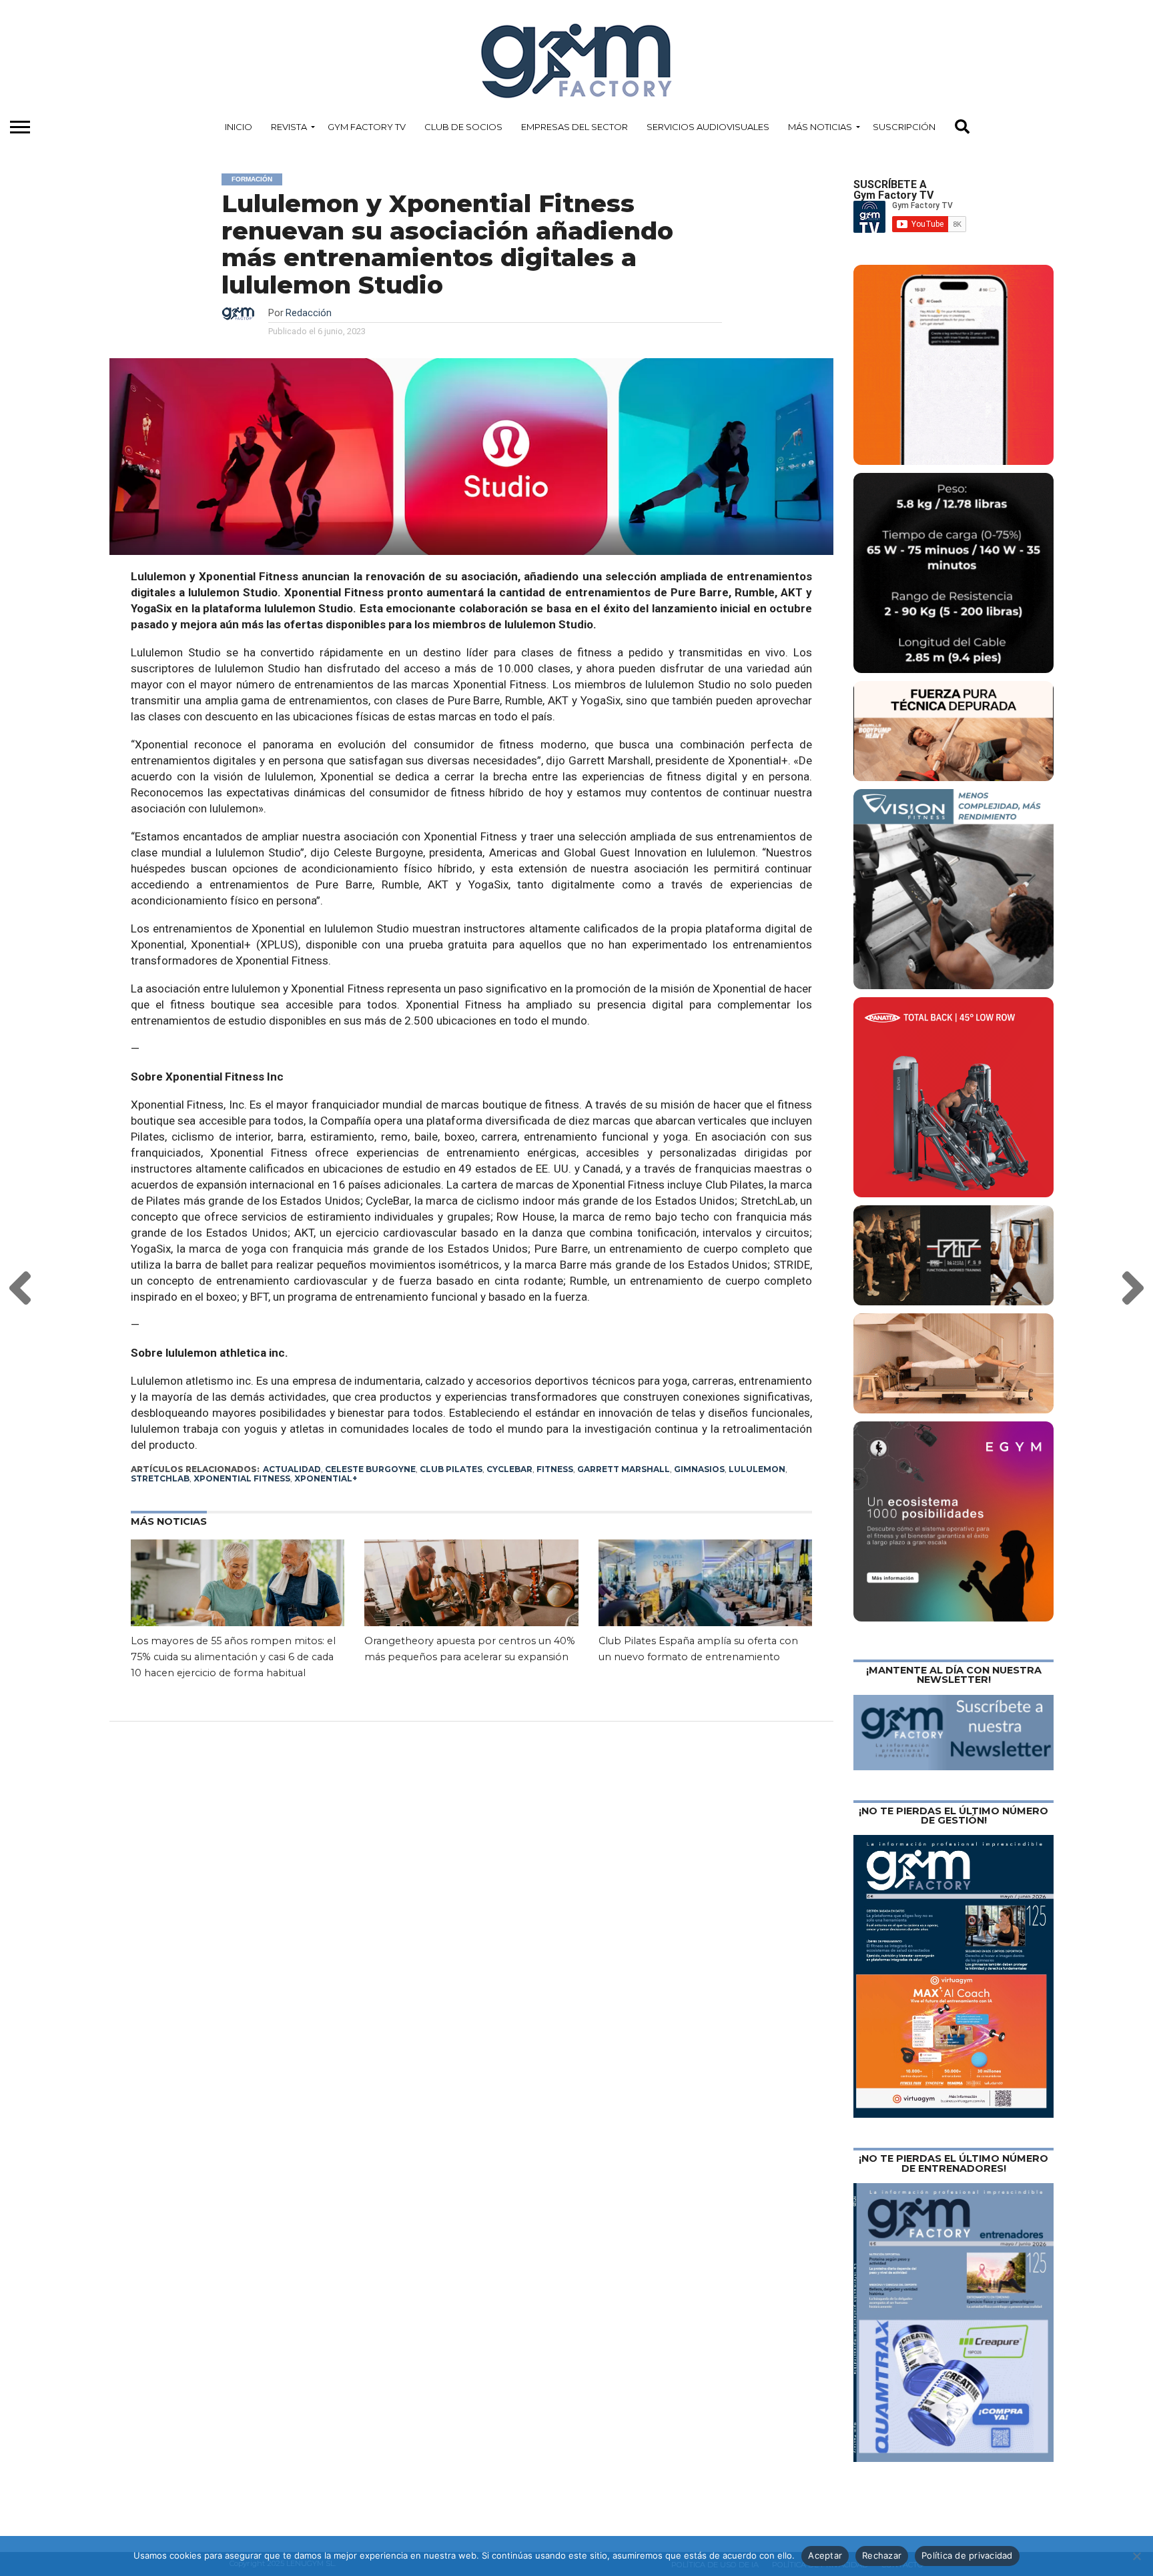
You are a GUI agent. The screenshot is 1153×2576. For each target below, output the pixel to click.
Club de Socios (463, 127)
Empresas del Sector (574, 127)
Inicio (239, 127)
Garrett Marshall (624, 1469)
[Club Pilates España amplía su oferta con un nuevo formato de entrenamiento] (705, 1603)
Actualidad (292, 1469)
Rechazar (882, 2555)
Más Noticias (820, 127)
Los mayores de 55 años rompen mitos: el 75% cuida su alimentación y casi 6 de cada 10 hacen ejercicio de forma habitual (233, 1657)
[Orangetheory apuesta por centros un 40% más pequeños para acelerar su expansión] (471, 1603)
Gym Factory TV (367, 127)
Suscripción (904, 127)
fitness (555, 1469)
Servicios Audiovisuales (708, 127)
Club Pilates (451, 1469)
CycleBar (509, 1469)
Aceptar (825, 2555)
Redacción (309, 313)
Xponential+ (326, 1478)
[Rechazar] (1136, 2556)
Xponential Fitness (242, 1478)
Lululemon (757, 1469)
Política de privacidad (967, 2555)
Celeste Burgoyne (370, 1469)
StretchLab (160, 1478)
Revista (289, 127)
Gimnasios (699, 1469)
